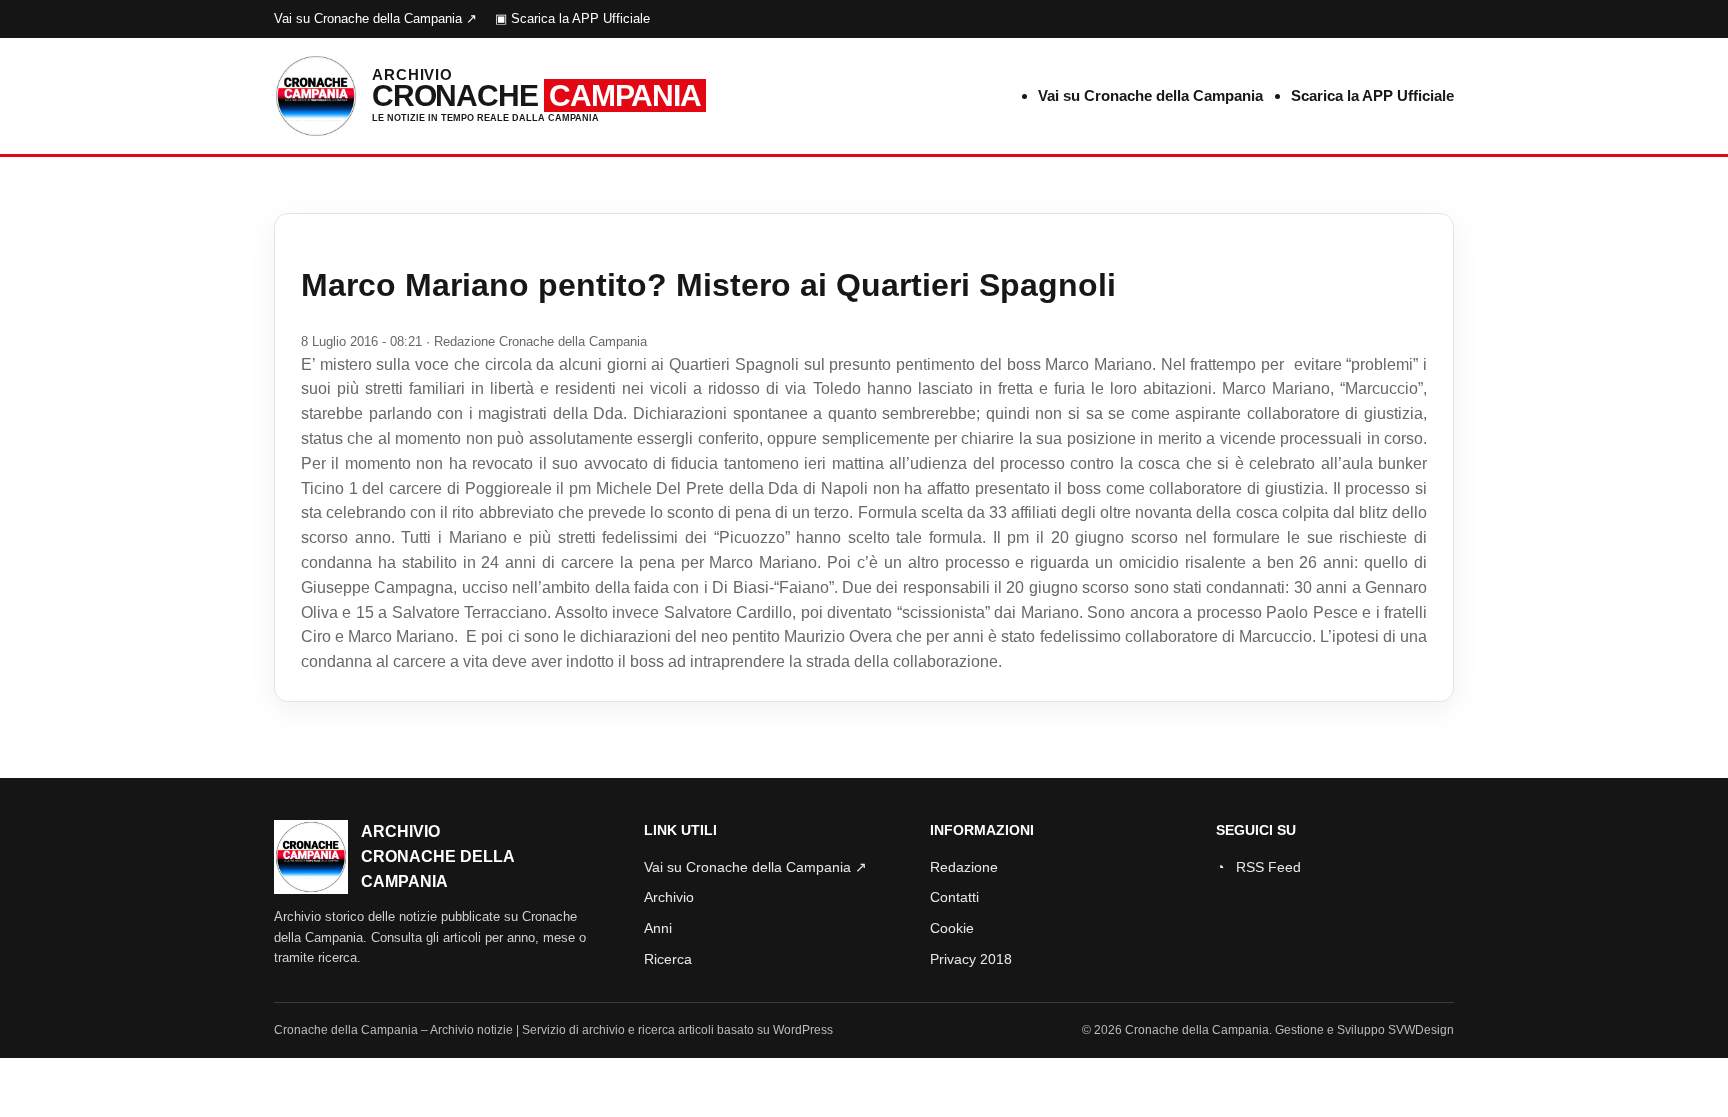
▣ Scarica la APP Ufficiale (572, 18)
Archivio (669, 897)
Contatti (954, 897)
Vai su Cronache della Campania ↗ (375, 18)
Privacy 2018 (971, 959)
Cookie (952, 928)
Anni (658, 928)
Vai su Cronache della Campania (1150, 95)
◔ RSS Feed (1258, 867)
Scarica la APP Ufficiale (1372, 95)
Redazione (964, 867)
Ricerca (668, 959)
